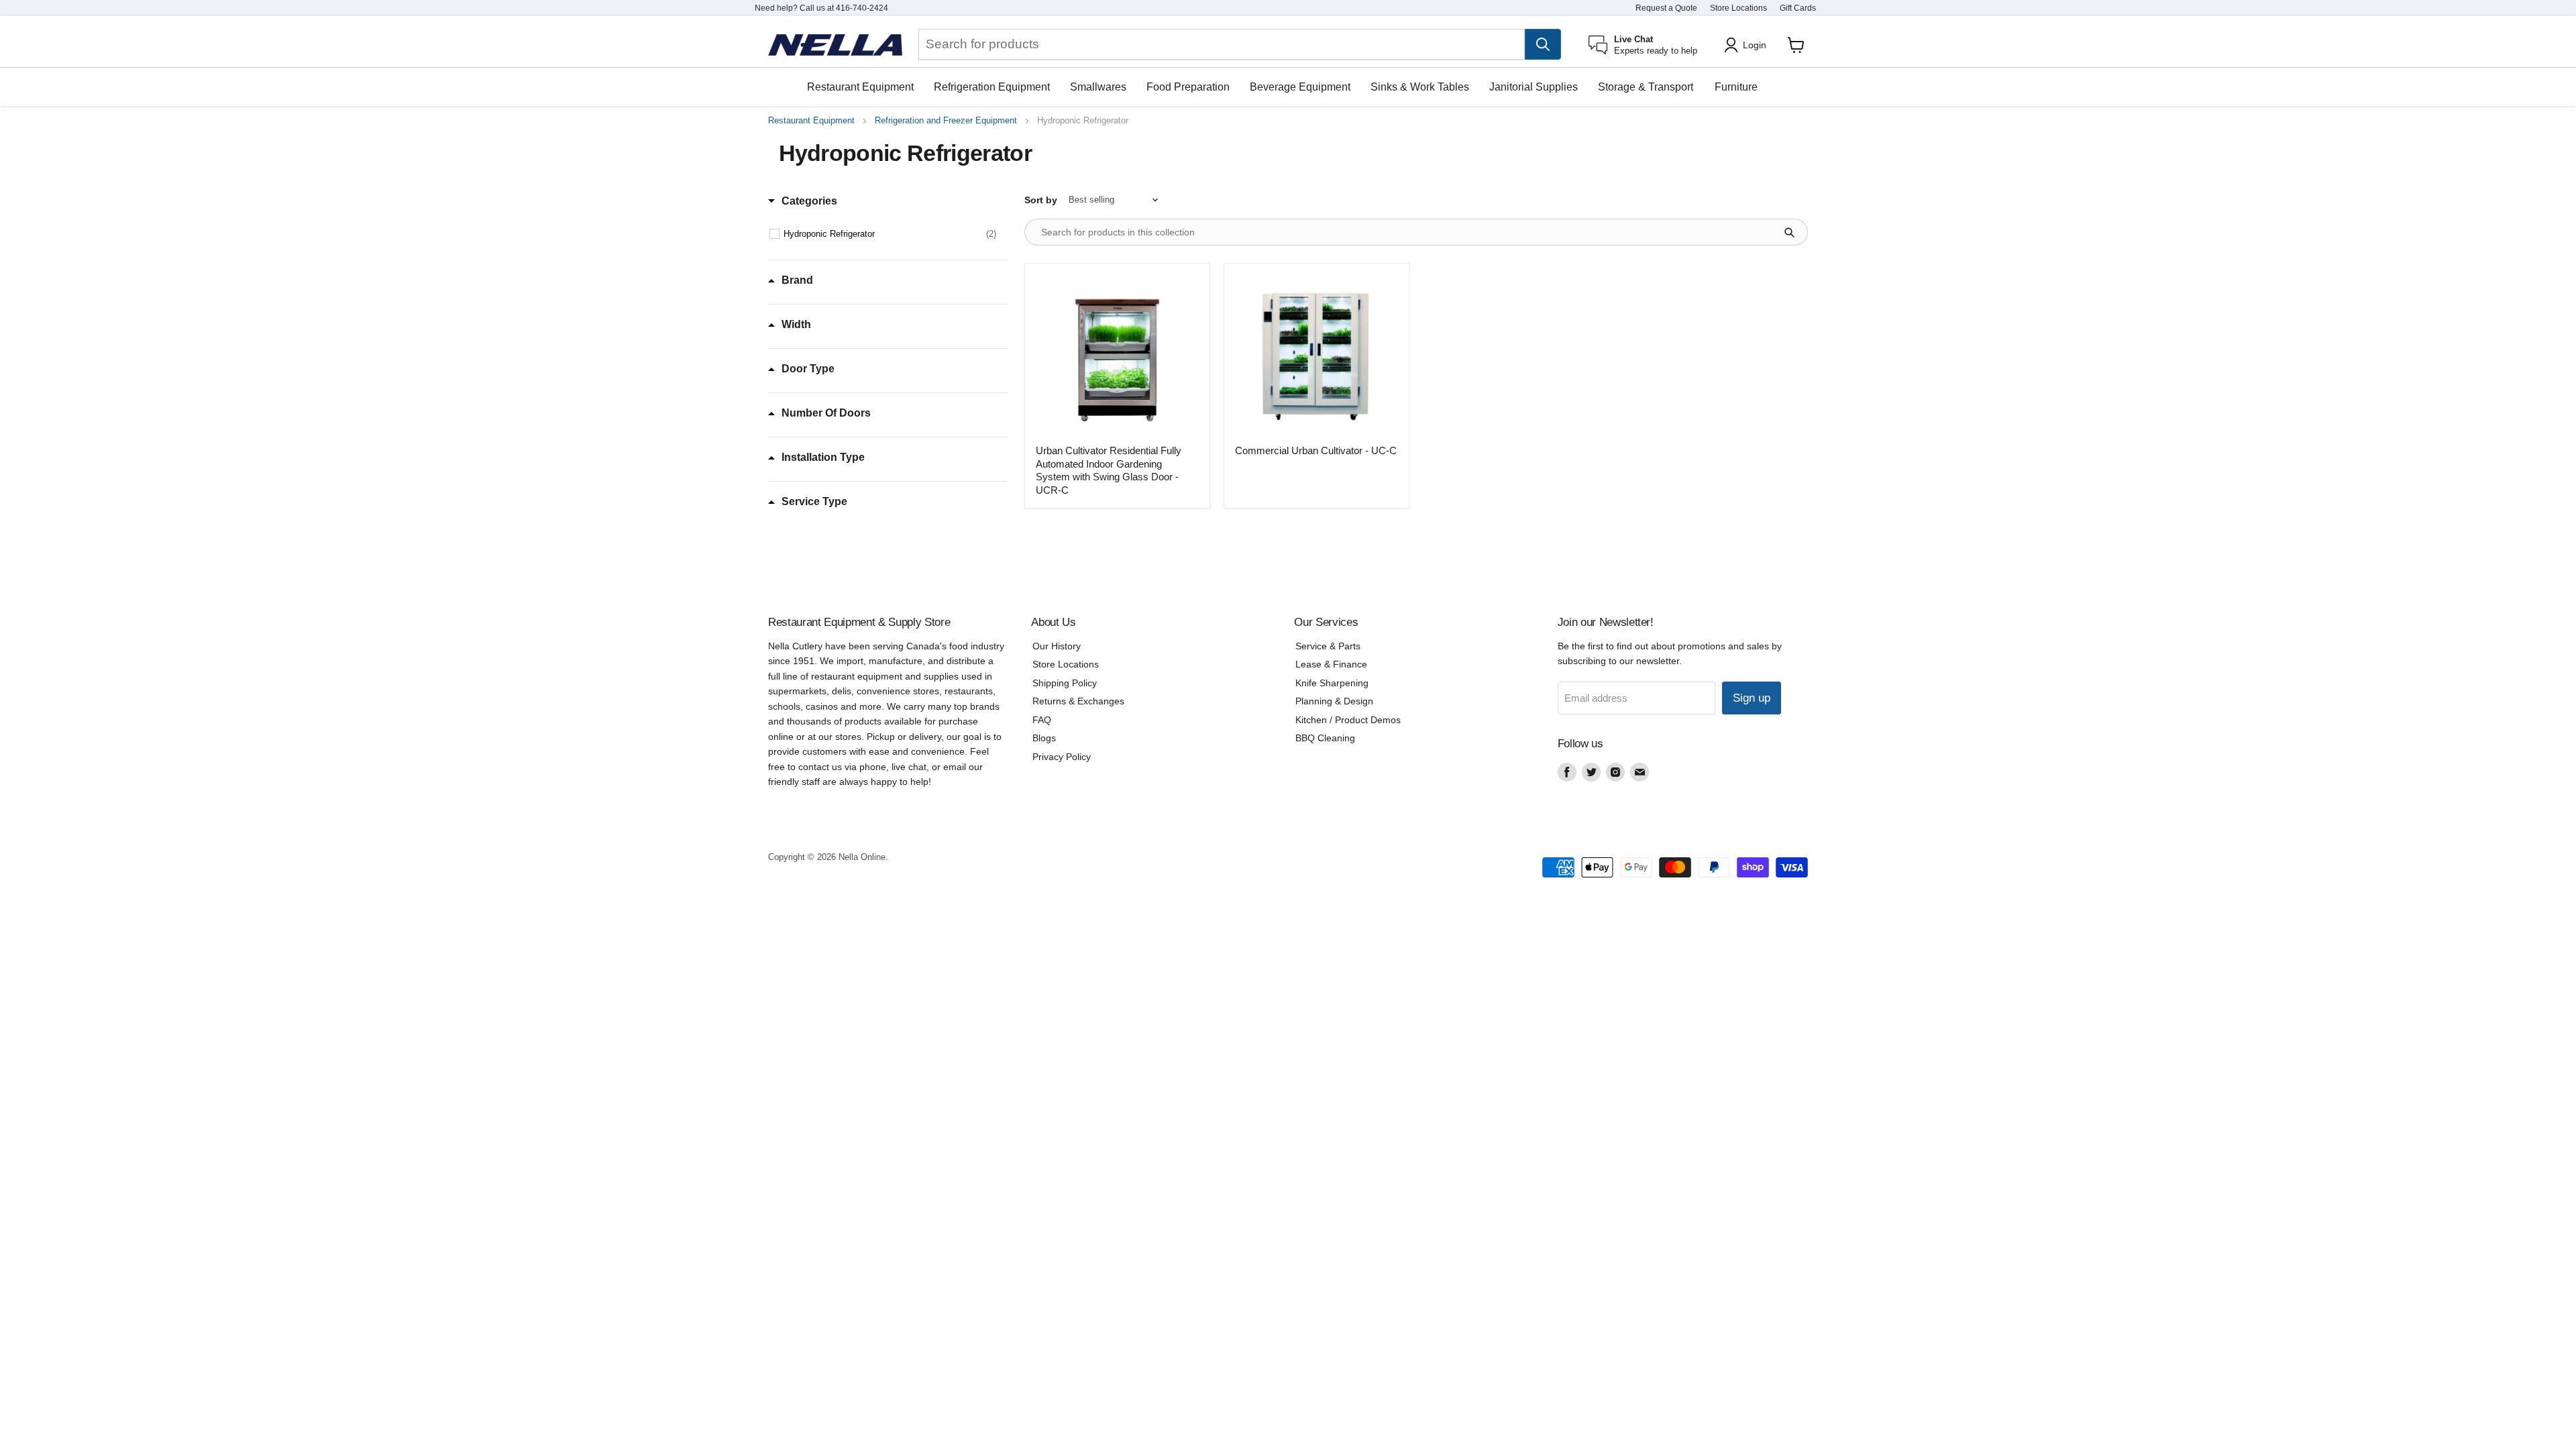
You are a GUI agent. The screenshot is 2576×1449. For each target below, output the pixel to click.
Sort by (1041, 200)
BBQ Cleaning (1325, 738)
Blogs (1044, 738)
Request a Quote (1666, 8)
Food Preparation (1188, 87)
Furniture (1736, 87)
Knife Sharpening (1332, 683)
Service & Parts (1328, 646)
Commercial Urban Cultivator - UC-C (1316, 450)
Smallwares (1098, 87)
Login (1755, 45)
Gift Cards (1798, 8)
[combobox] (1222, 44)
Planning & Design (1334, 701)
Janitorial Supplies (1534, 87)
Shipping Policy (1065, 683)
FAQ (1042, 720)
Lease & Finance (1331, 664)
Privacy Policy (1062, 757)
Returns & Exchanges (1078, 701)
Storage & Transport (1646, 87)
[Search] (1543, 44)
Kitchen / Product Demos (1348, 720)
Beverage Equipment (1300, 87)
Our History (1057, 646)
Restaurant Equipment (860, 87)
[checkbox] (890, 234)
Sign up (1752, 698)
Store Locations (1738, 8)
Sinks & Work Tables (1420, 87)
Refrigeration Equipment (992, 87)
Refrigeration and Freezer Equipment (946, 121)
